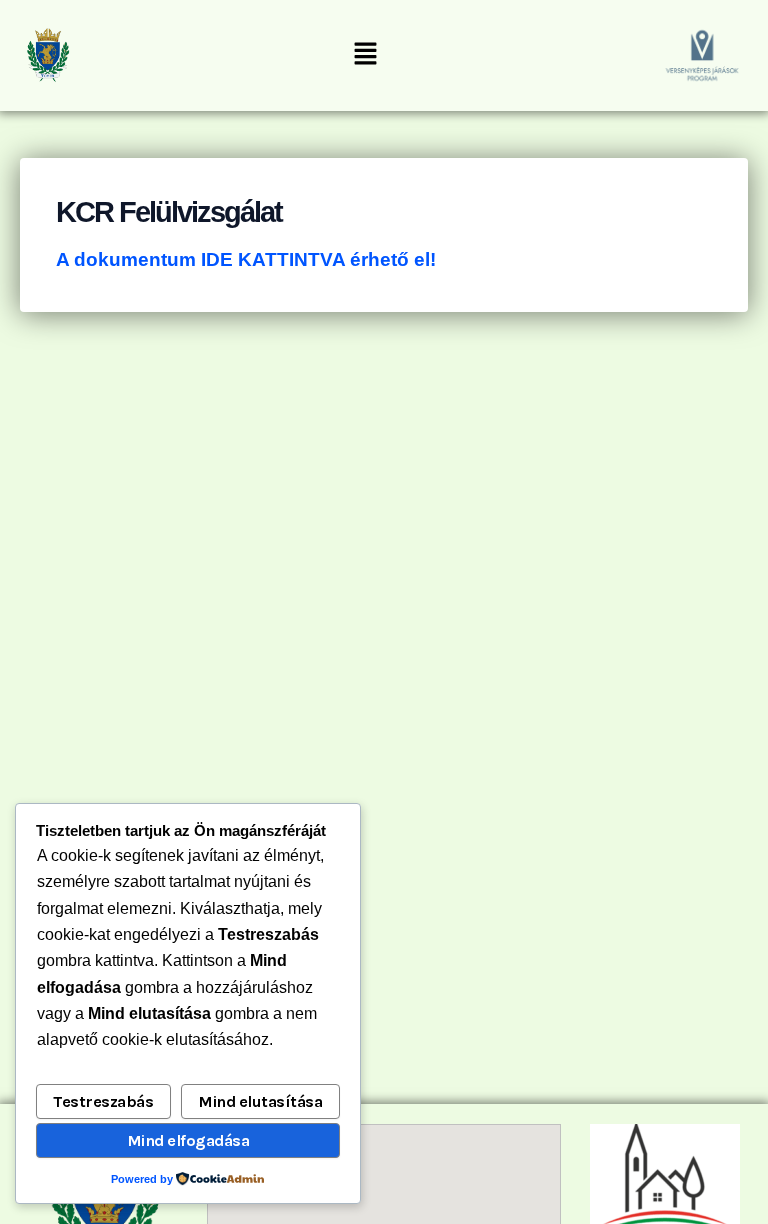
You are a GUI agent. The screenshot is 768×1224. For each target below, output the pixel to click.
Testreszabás (103, 1101)
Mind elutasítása (260, 1101)
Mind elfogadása (188, 1140)
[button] (365, 55)
